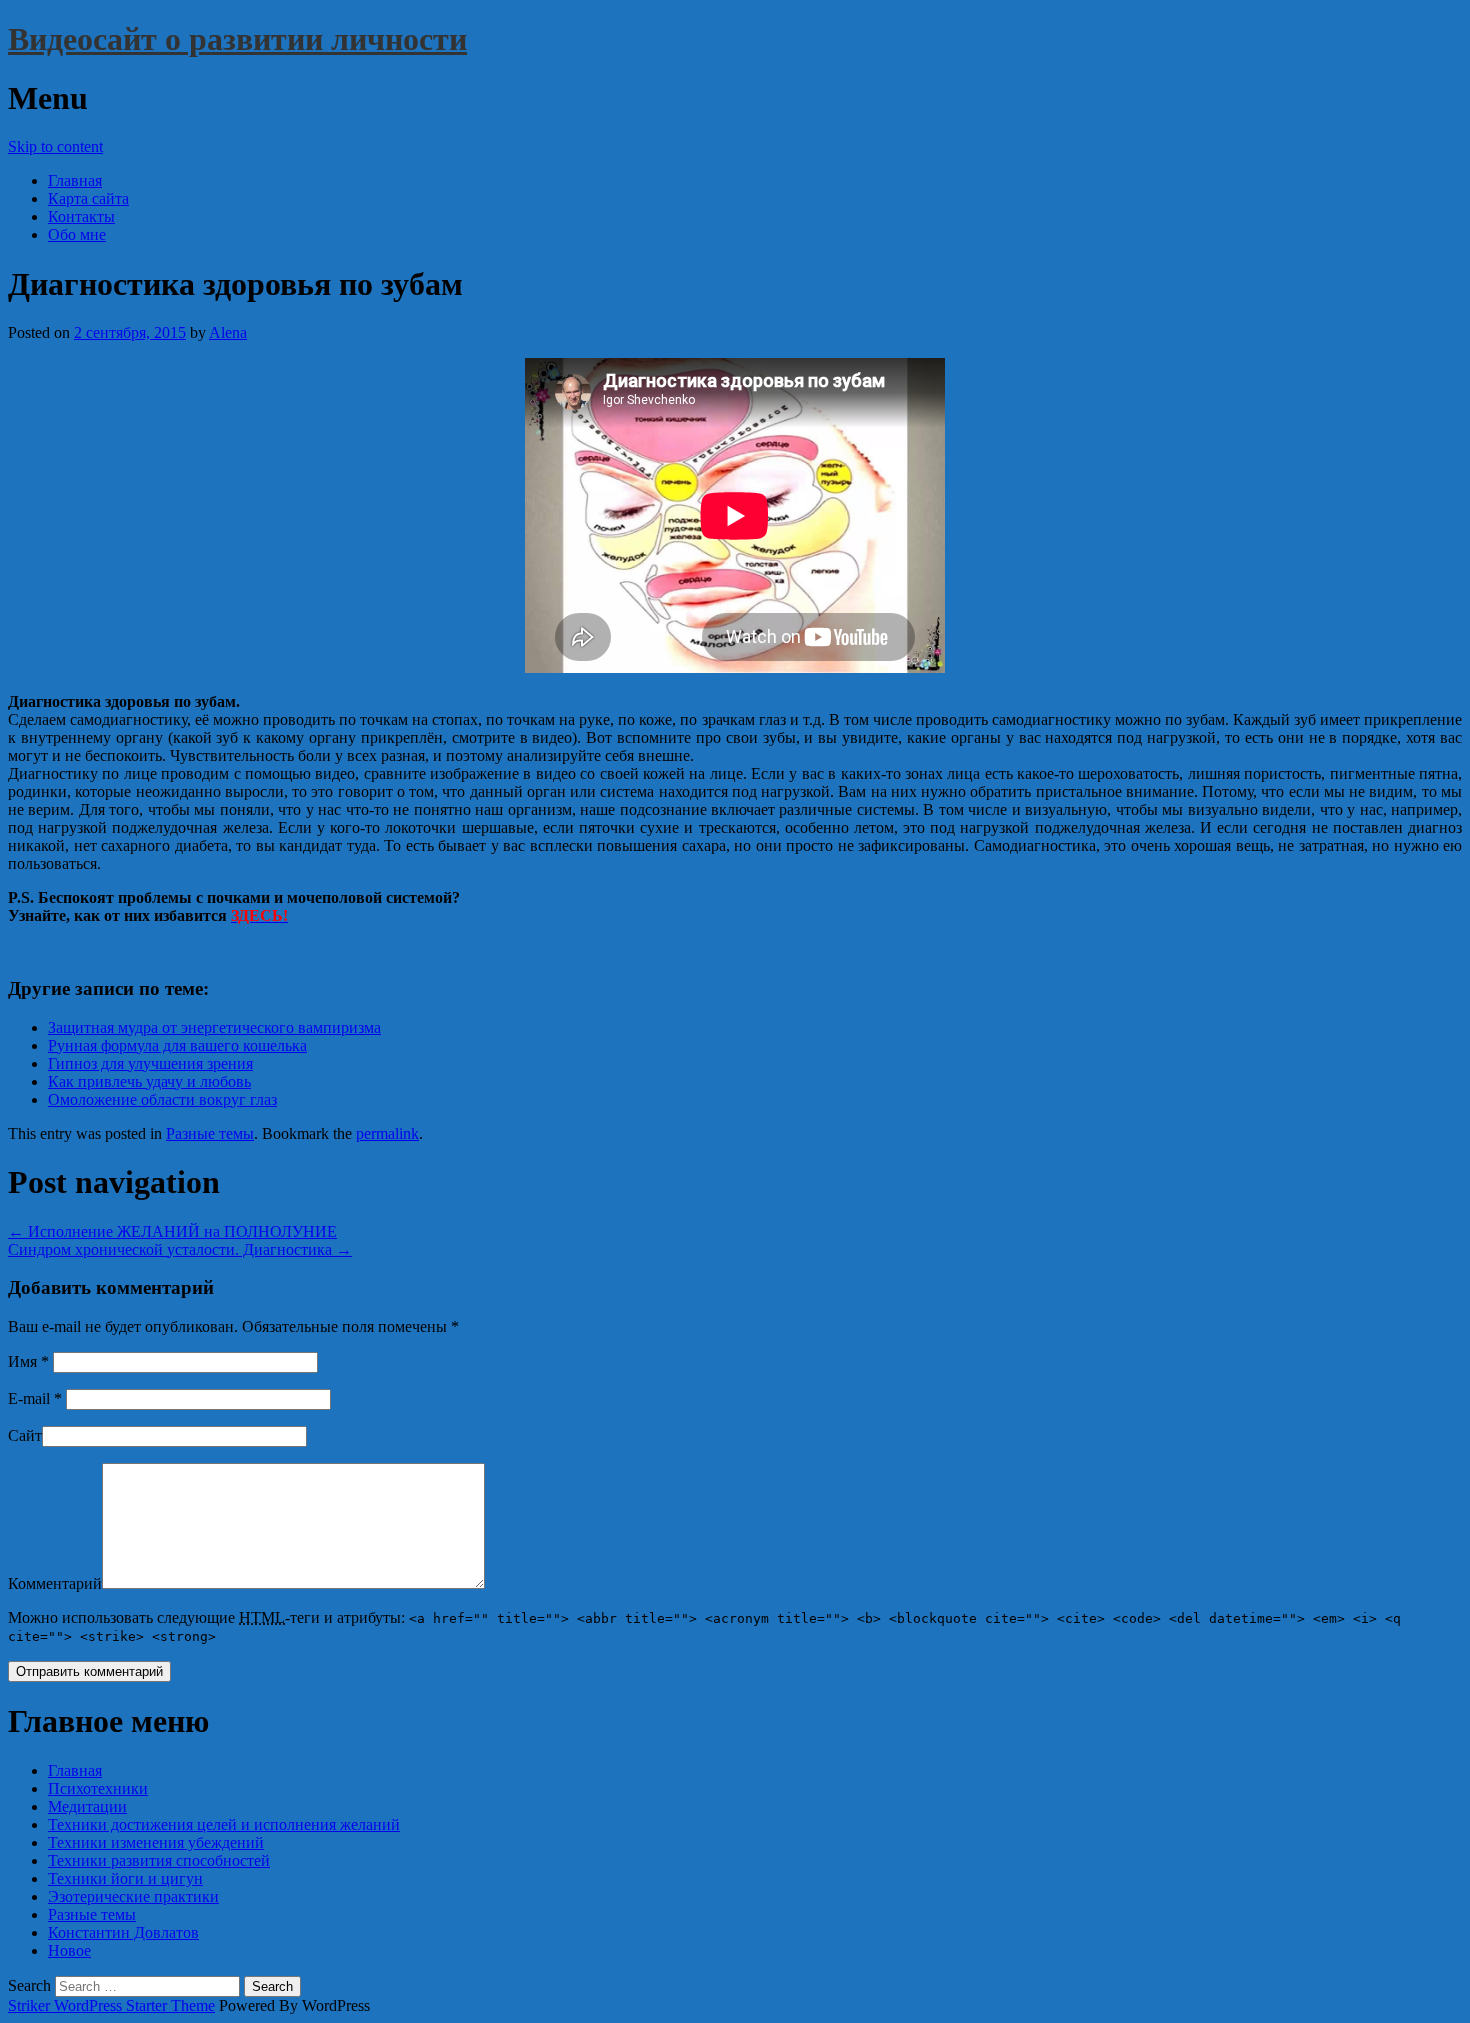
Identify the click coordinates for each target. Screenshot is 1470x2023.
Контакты (81, 216)
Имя (28, 1361)
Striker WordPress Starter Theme (111, 2005)
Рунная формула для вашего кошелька (177, 1045)
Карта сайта (88, 198)
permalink (387, 1133)
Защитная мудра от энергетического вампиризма (214, 1027)
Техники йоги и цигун (125, 1878)
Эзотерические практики (133, 1896)
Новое (69, 1950)
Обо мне (77, 234)
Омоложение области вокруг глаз (162, 1099)
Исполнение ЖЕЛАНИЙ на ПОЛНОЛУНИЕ (172, 1231)
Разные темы (210, 1133)
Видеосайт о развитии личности (237, 39)
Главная (75, 180)
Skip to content (55, 146)
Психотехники (98, 1788)
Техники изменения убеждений (156, 1842)
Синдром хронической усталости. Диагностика (180, 1249)
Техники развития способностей (159, 1860)
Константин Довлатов (123, 1932)
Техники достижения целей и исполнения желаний (224, 1824)
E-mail (35, 1398)
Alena (228, 332)
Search (29, 1985)
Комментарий (55, 1583)
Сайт (25, 1435)
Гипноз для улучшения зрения (150, 1063)
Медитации (87, 1806)
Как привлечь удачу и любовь (149, 1081)
